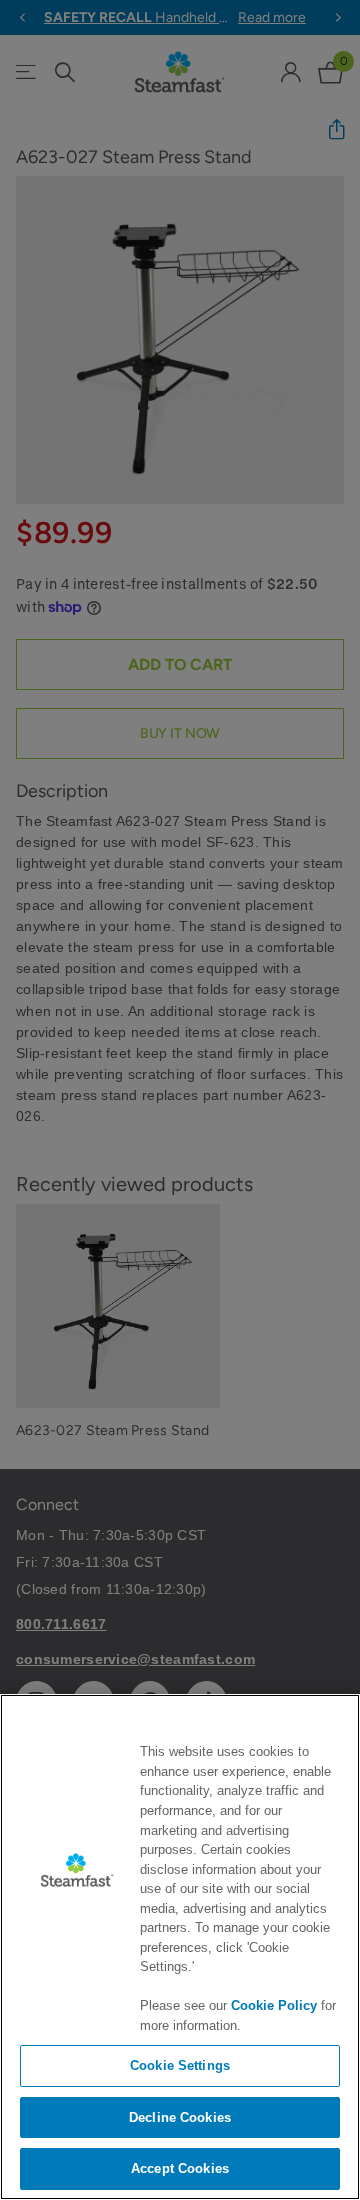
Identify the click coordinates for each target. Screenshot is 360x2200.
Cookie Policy (274, 2005)
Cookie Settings (180, 2065)
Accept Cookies (180, 2168)
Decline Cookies (180, 2117)
